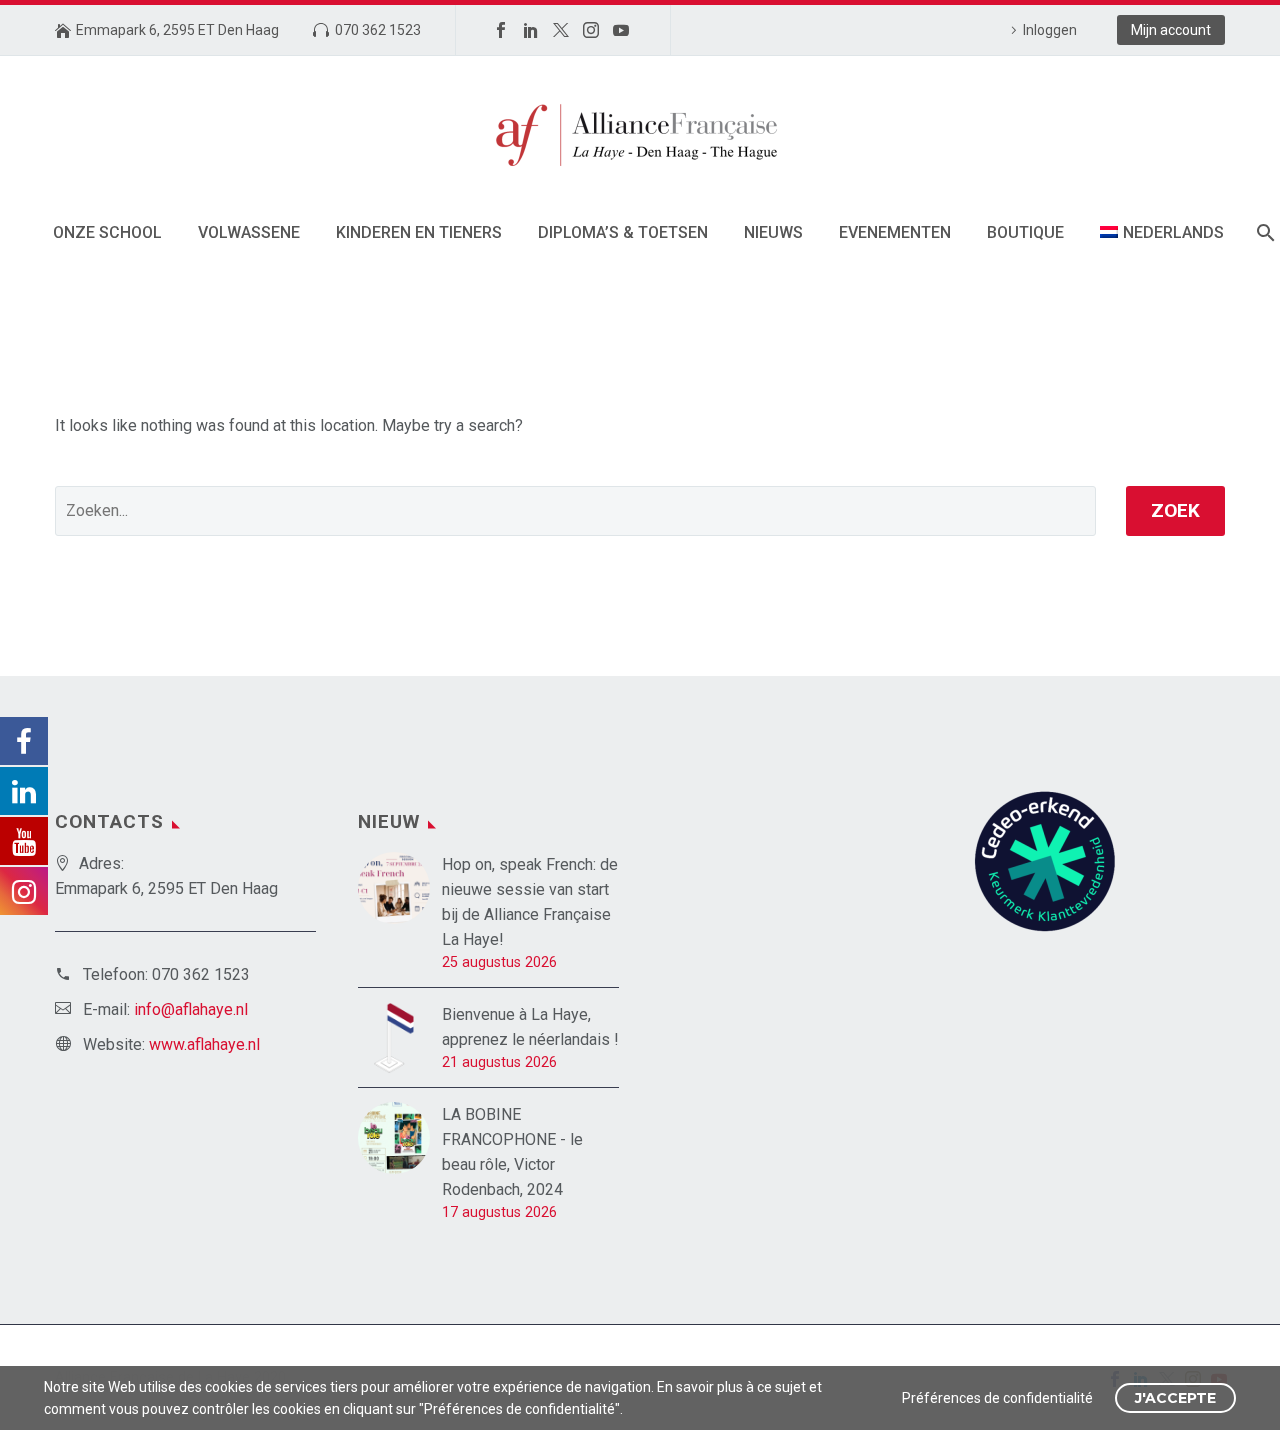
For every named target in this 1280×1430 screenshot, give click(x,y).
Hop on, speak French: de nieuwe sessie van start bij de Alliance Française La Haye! (530, 902)
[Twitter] (561, 30)
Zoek (1175, 510)
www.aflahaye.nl (204, 1044)
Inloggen (1050, 30)
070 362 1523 (378, 30)
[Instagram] (591, 30)
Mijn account (1171, 30)
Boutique (1025, 232)
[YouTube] (621, 30)
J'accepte (1175, 1398)
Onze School (107, 232)
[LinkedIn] (531, 30)
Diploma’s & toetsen (623, 232)
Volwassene (249, 232)
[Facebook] (501, 30)
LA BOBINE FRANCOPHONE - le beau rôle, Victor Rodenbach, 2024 (512, 1152)
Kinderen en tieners (419, 232)
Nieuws (773, 232)
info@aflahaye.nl (191, 1009)
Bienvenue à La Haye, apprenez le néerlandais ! (530, 1027)
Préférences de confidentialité (997, 1398)
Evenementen (895, 232)
